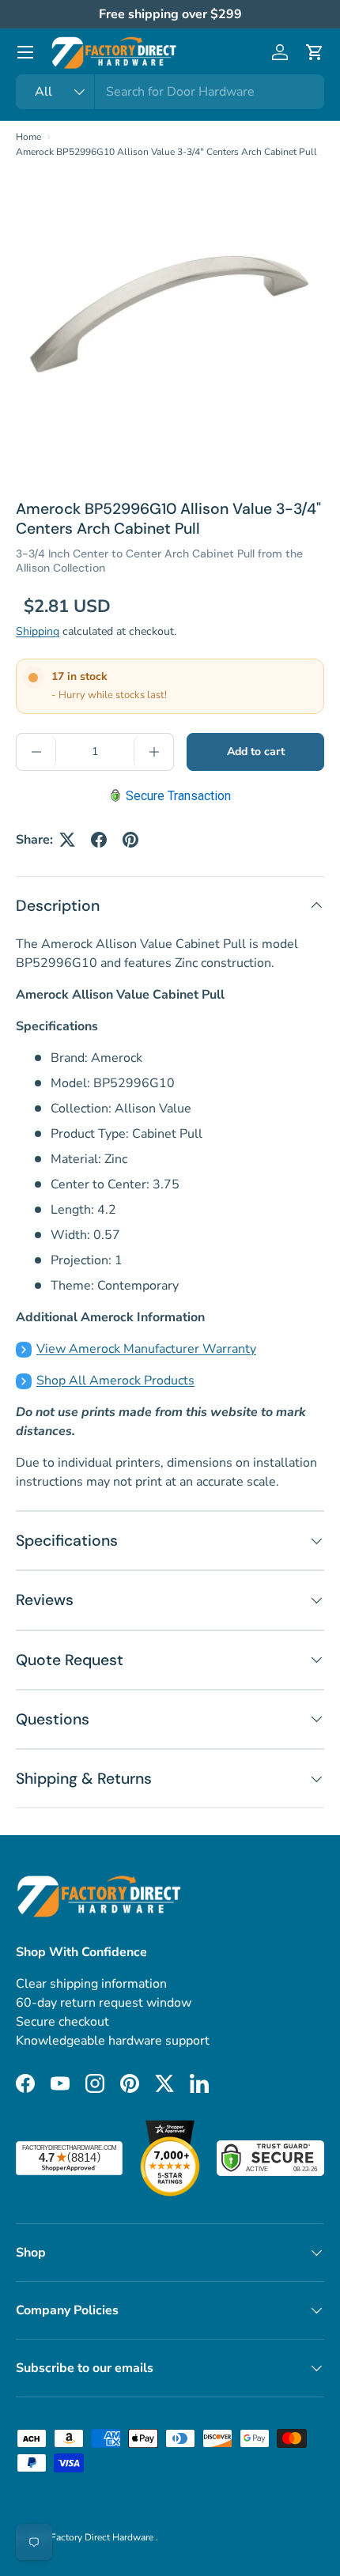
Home (28, 137)
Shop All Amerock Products (115, 1381)
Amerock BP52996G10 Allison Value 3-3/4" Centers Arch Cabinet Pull (166, 152)
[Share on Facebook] (99, 840)
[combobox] (170, 92)
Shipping (38, 631)
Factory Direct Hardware (103, 2537)
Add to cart (256, 752)
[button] (315, 52)
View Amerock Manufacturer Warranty (146, 1349)
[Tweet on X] (67, 840)
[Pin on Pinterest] (130, 840)
